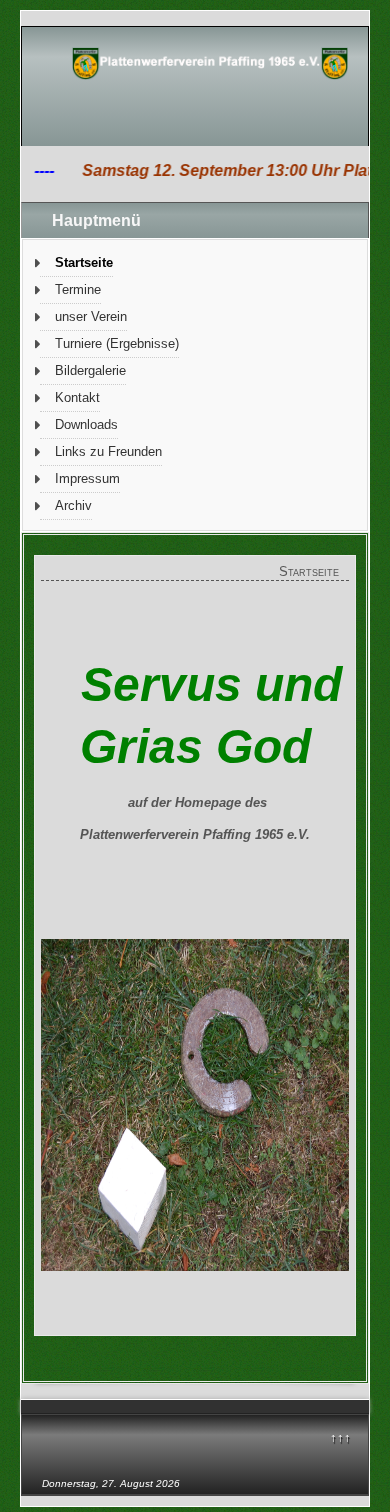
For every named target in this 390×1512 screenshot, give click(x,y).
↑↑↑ (340, 1437)
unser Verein (91, 316)
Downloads (86, 424)
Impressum (87, 478)
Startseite (84, 262)
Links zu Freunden (108, 451)
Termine (78, 289)
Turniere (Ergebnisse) (117, 343)
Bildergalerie (90, 370)
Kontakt (77, 397)
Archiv (73, 505)
